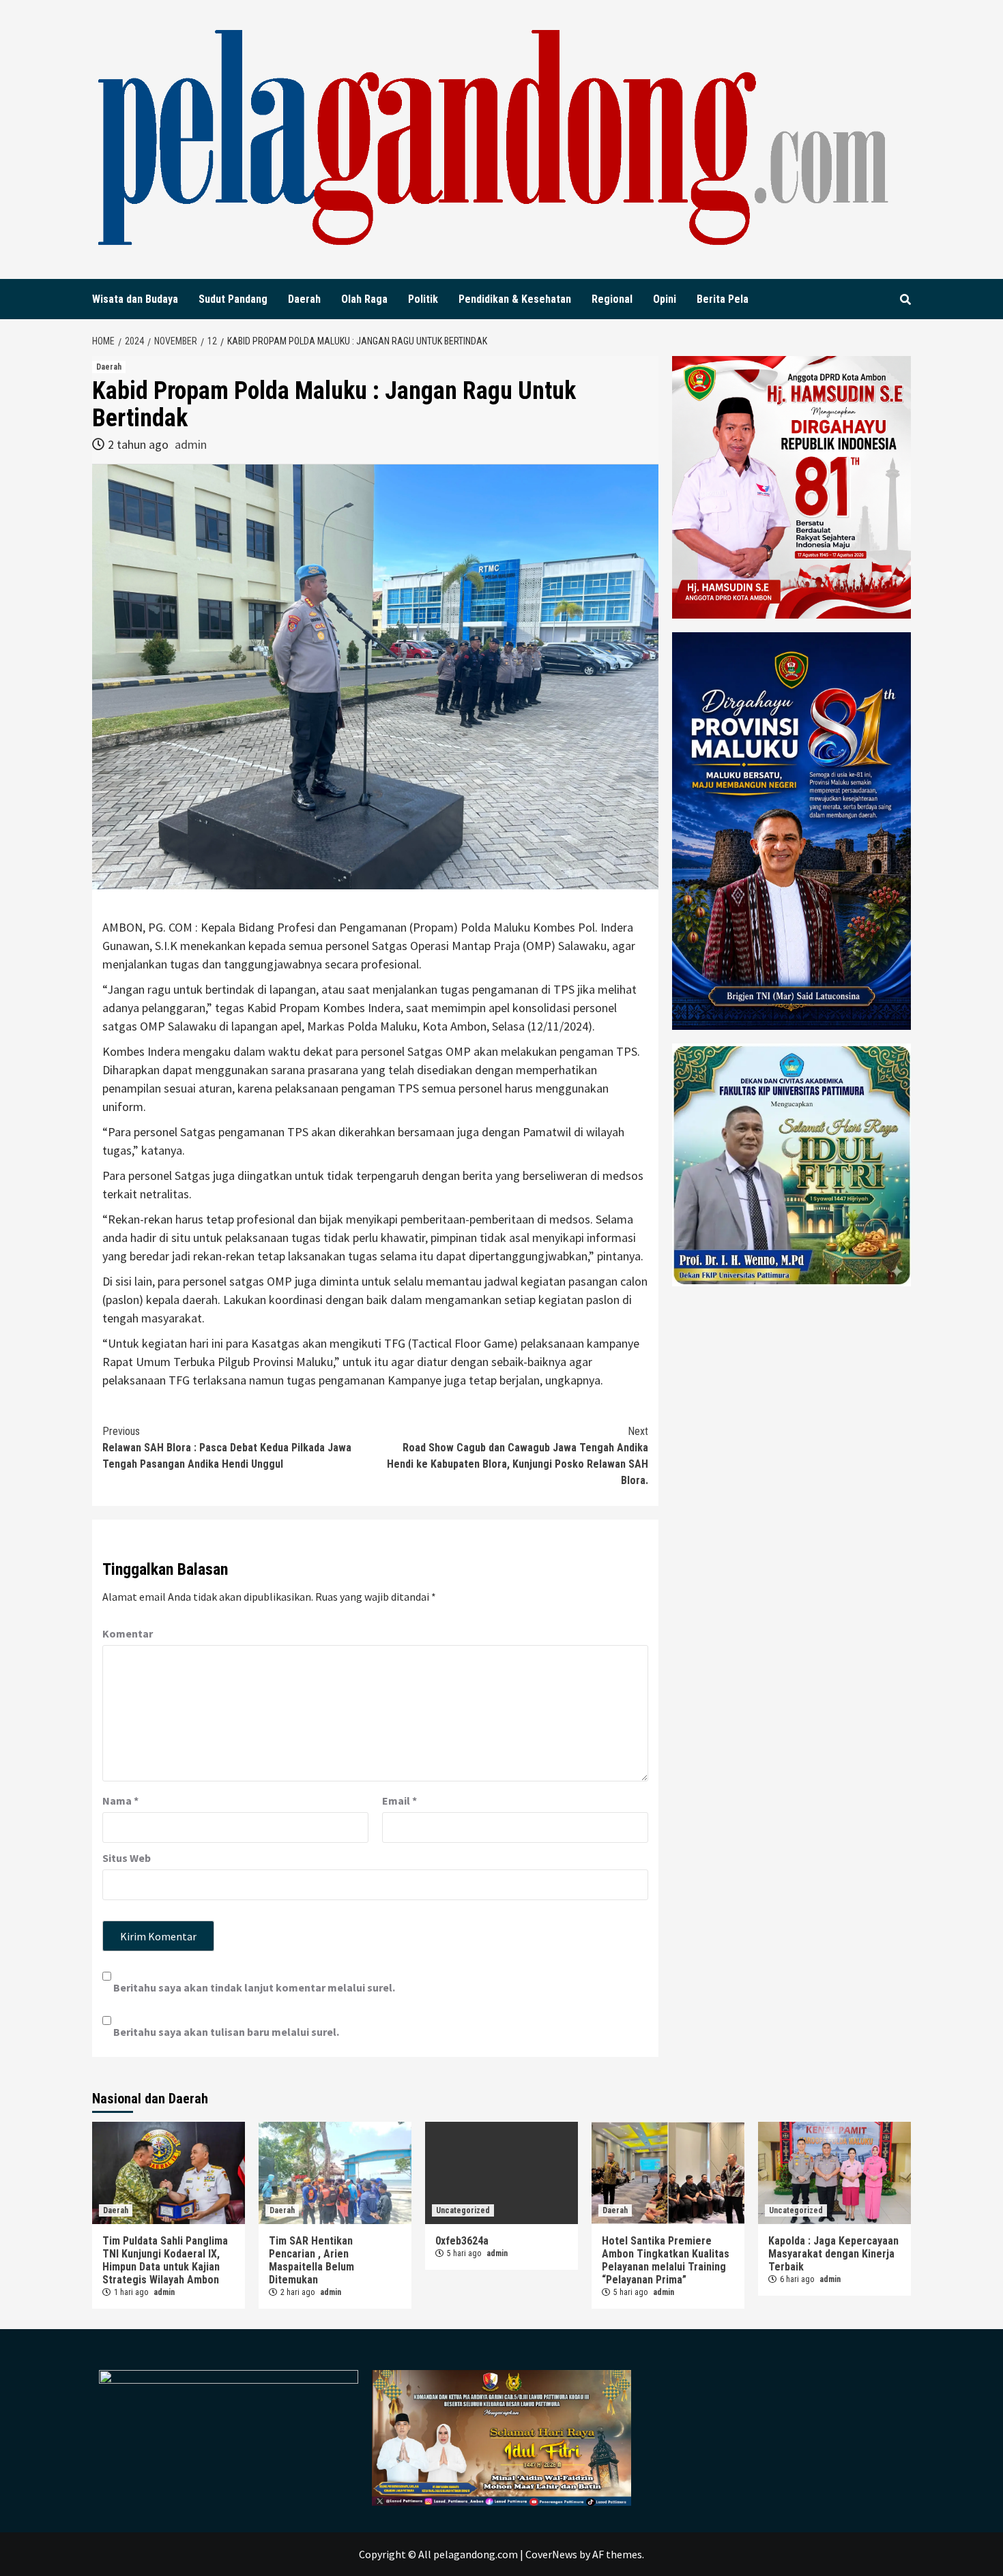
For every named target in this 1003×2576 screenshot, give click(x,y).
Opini (665, 299)
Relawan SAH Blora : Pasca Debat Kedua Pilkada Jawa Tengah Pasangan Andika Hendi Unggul (227, 1448)
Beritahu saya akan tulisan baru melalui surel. (226, 2032)
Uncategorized (463, 2210)
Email (399, 1801)
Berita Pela (723, 299)
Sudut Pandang (233, 299)
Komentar (128, 1633)
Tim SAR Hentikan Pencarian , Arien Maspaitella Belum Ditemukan (311, 2260)
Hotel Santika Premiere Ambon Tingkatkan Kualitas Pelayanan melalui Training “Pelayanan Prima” (666, 2260)
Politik (423, 299)
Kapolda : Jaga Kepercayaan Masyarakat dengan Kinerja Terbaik (833, 2254)
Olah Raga (364, 299)
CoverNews (551, 2554)
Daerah (304, 299)
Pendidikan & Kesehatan (515, 299)
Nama (120, 1801)
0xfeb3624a (462, 2241)
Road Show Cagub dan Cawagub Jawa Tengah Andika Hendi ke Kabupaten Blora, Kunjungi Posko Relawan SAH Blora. (518, 1456)
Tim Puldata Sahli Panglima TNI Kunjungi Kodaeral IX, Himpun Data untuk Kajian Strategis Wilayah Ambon (165, 2260)
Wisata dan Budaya (135, 299)
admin (191, 444)
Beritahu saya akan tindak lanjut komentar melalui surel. (254, 1987)
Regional (612, 299)
